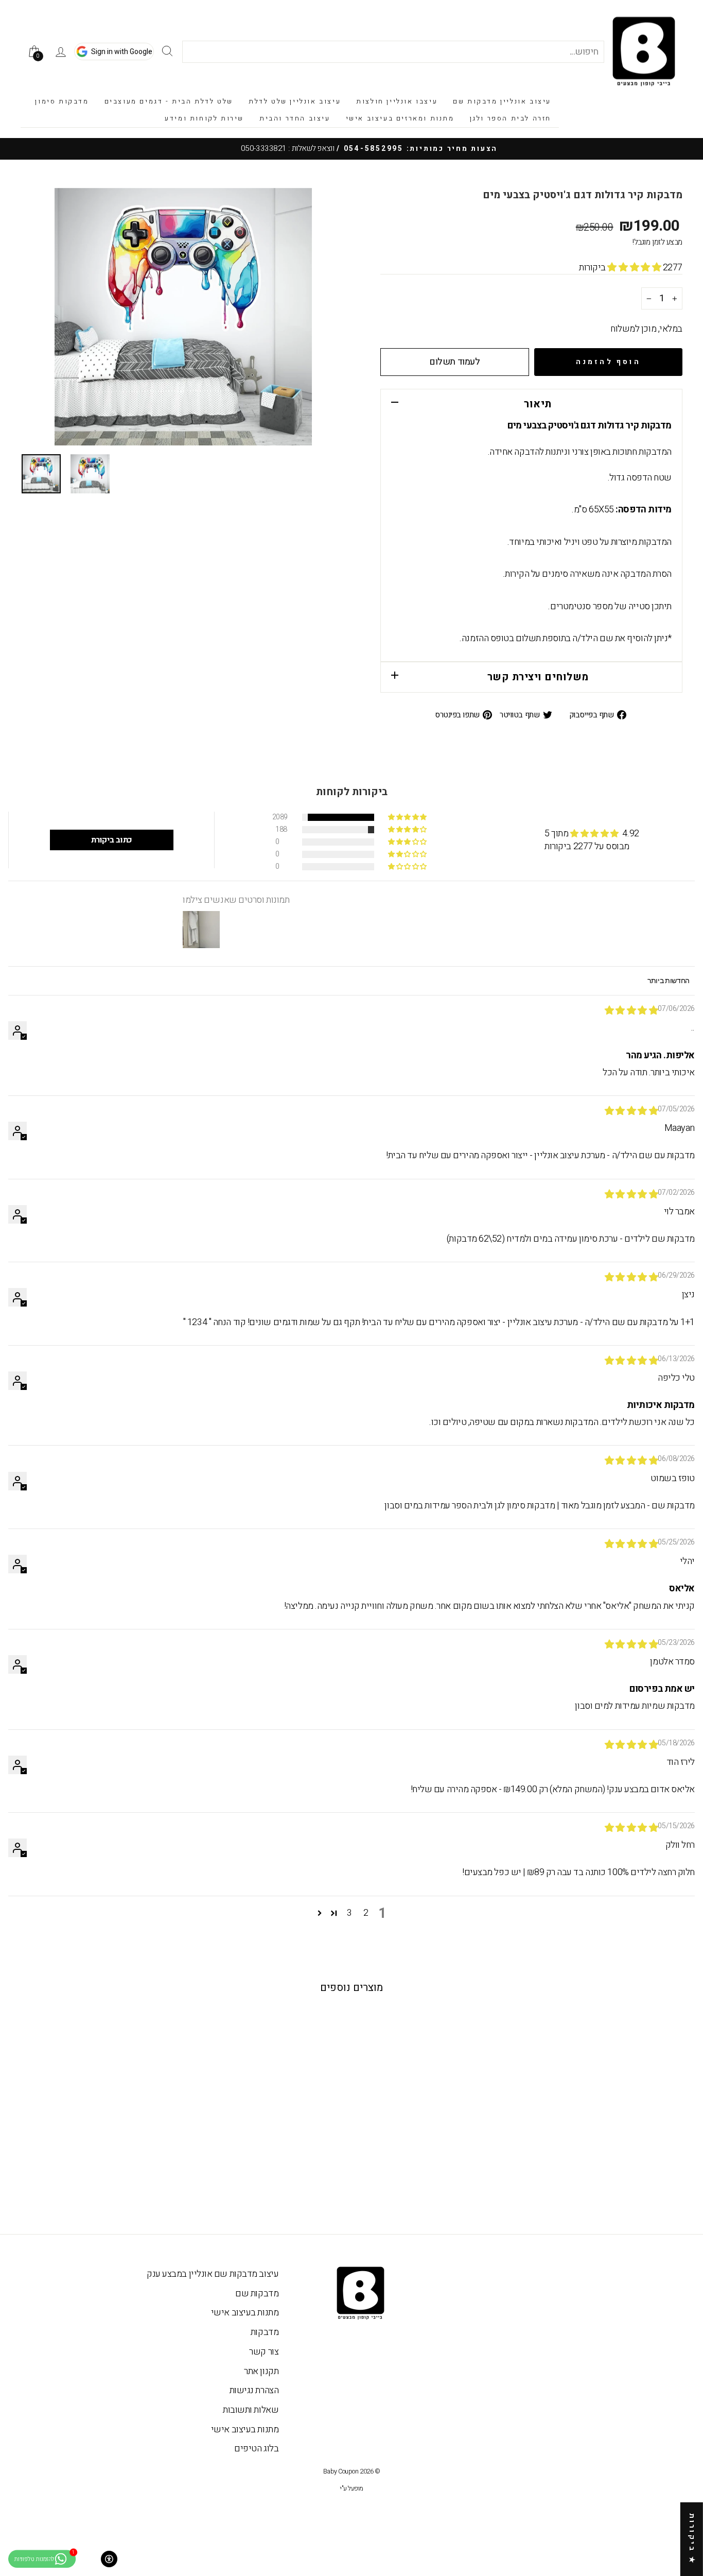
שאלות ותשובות (251, 2410)
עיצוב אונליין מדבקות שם (502, 101)
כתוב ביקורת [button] (112, 840)
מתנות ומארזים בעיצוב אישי (400, 118)
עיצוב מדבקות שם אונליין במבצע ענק (213, 2274)
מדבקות (265, 2332)
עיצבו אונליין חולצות (397, 101)
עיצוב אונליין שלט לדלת (295, 101)
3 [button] (349, 1913)
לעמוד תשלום (454, 362)
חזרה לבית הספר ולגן (511, 118)
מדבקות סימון (62, 101)
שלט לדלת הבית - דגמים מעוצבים (169, 101)
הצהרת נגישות (254, 2390)
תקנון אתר (261, 2371)
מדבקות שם (257, 2294)
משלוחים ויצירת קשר (538, 677)
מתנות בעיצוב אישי (245, 2313)
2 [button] (366, 1913)
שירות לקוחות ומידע (204, 118)
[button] (635, 268)
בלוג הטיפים (256, 2449)
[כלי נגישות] (109, 2559)
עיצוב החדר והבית (295, 118)
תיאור (538, 404)
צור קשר (264, 2352)
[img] (631, 1011)
